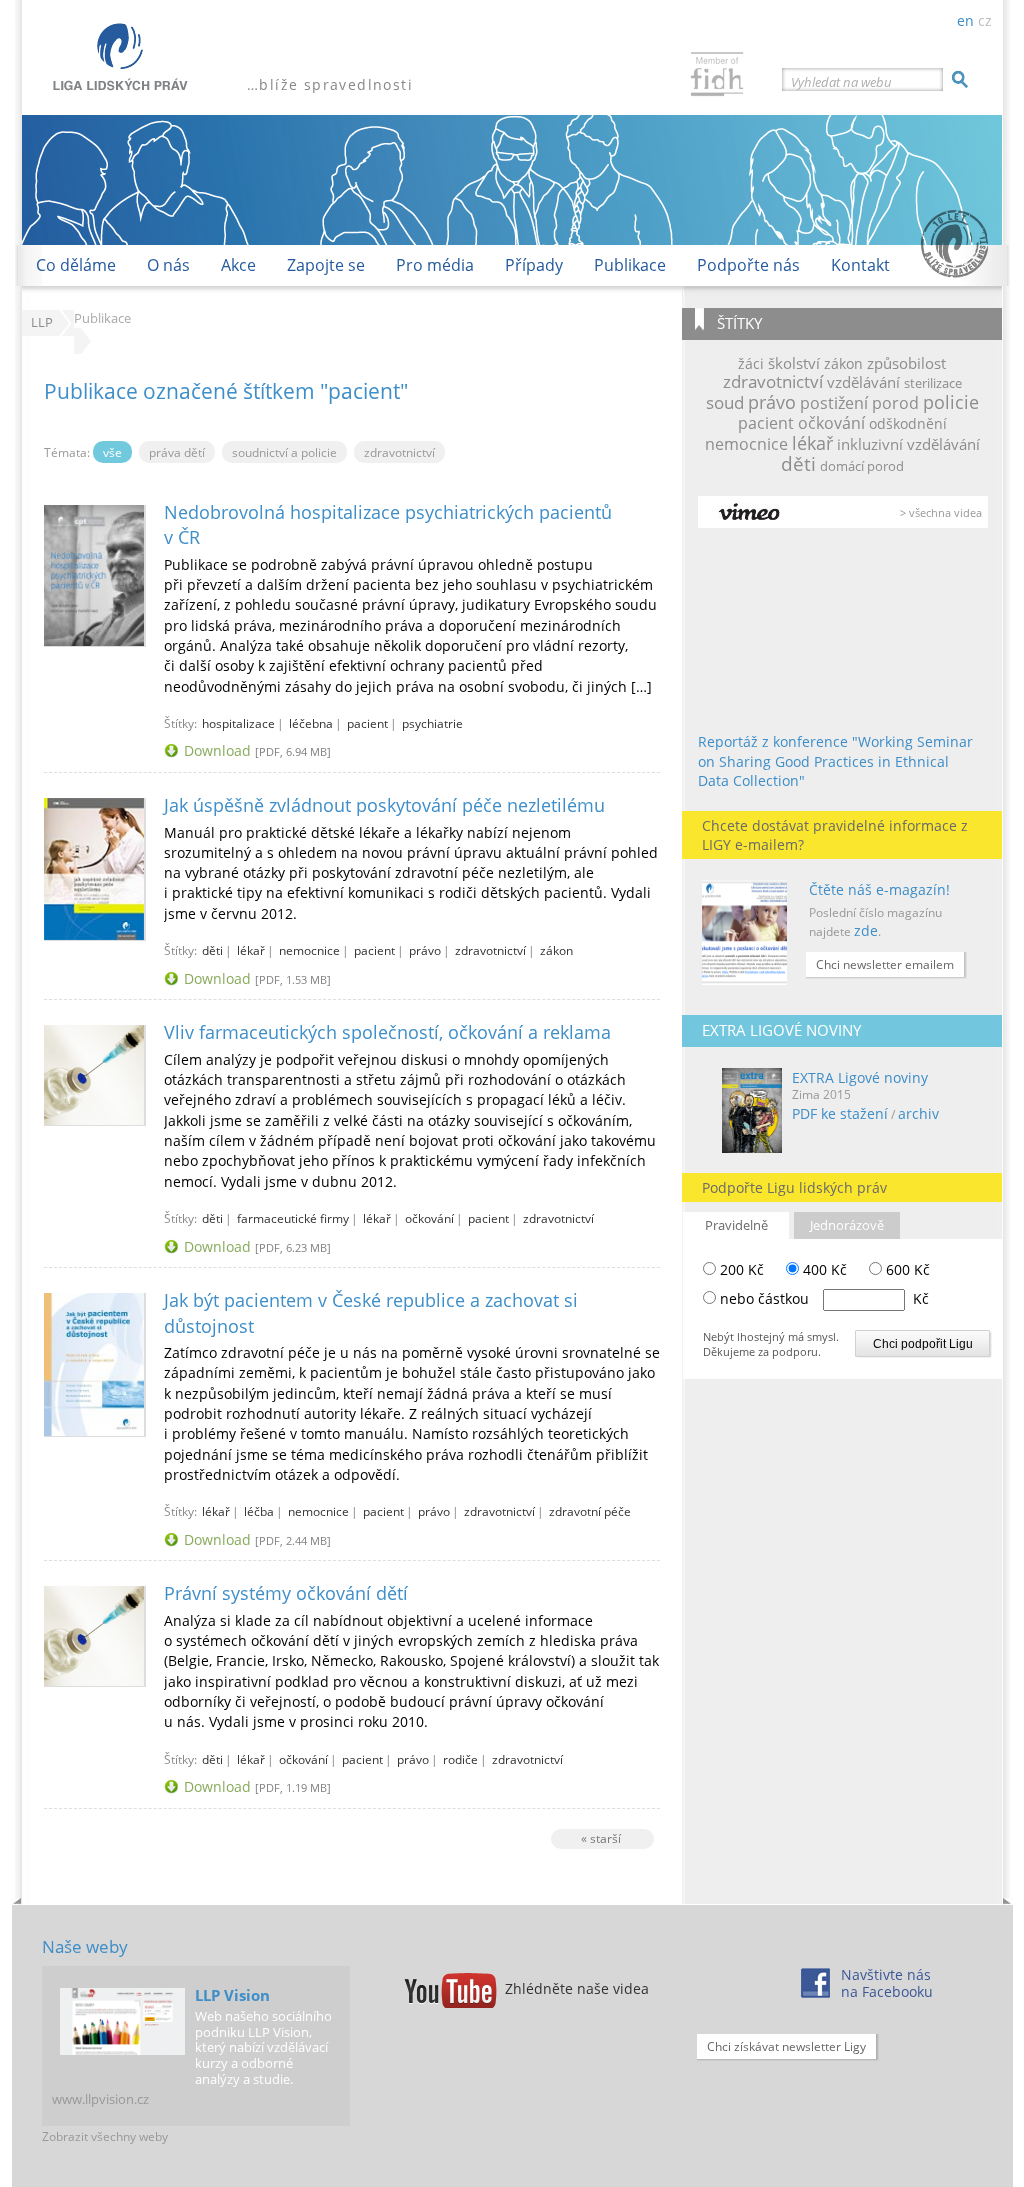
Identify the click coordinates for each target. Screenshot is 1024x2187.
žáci (751, 363)
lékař (812, 443)
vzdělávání (863, 382)
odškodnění (908, 423)
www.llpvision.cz (100, 2099)
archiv (918, 1113)
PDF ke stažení (840, 1113)
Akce (238, 265)
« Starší (601, 1838)
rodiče (460, 1759)
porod (895, 403)
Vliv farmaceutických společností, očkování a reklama (387, 1032)
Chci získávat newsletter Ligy (786, 2046)
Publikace (630, 265)
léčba (259, 1511)
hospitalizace (238, 723)
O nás (168, 265)
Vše (112, 452)
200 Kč (740, 1269)
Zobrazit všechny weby (105, 2136)
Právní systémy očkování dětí (286, 1593)
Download (217, 750)
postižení (834, 403)
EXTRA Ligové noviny (860, 1077)
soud (725, 402)
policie (951, 402)
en (965, 20)
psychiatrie (432, 723)
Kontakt (860, 265)
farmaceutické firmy (293, 1218)
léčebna (311, 723)
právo (772, 402)
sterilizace (933, 383)
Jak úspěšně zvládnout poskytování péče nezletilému (384, 805)
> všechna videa (941, 512)
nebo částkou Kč (824, 1298)
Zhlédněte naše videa (577, 1988)
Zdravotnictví (399, 452)
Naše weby (85, 1946)
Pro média (435, 265)
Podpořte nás (748, 265)
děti (798, 463)
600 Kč (906, 1269)
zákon (843, 363)
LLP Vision (232, 1995)
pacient (766, 423)
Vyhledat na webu (841, 82)
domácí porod (862, 466)
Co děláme (76, 265)
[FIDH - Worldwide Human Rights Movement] (717, 76)
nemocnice (746, 444)
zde (866, 930)
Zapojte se (326, 265)
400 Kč (823, 1269)
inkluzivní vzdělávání (908, 444)
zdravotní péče (590, 1511)
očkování (831, 423)
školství (794, 363)
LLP (42, 322)
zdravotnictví (773, 381)
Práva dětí (177, 452)
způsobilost (906, 363)
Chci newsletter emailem (885, 964)
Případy (534, 265)
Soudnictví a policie (284, 452)
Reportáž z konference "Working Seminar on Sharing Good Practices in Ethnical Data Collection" (835, 761)
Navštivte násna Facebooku (887, 1983)
